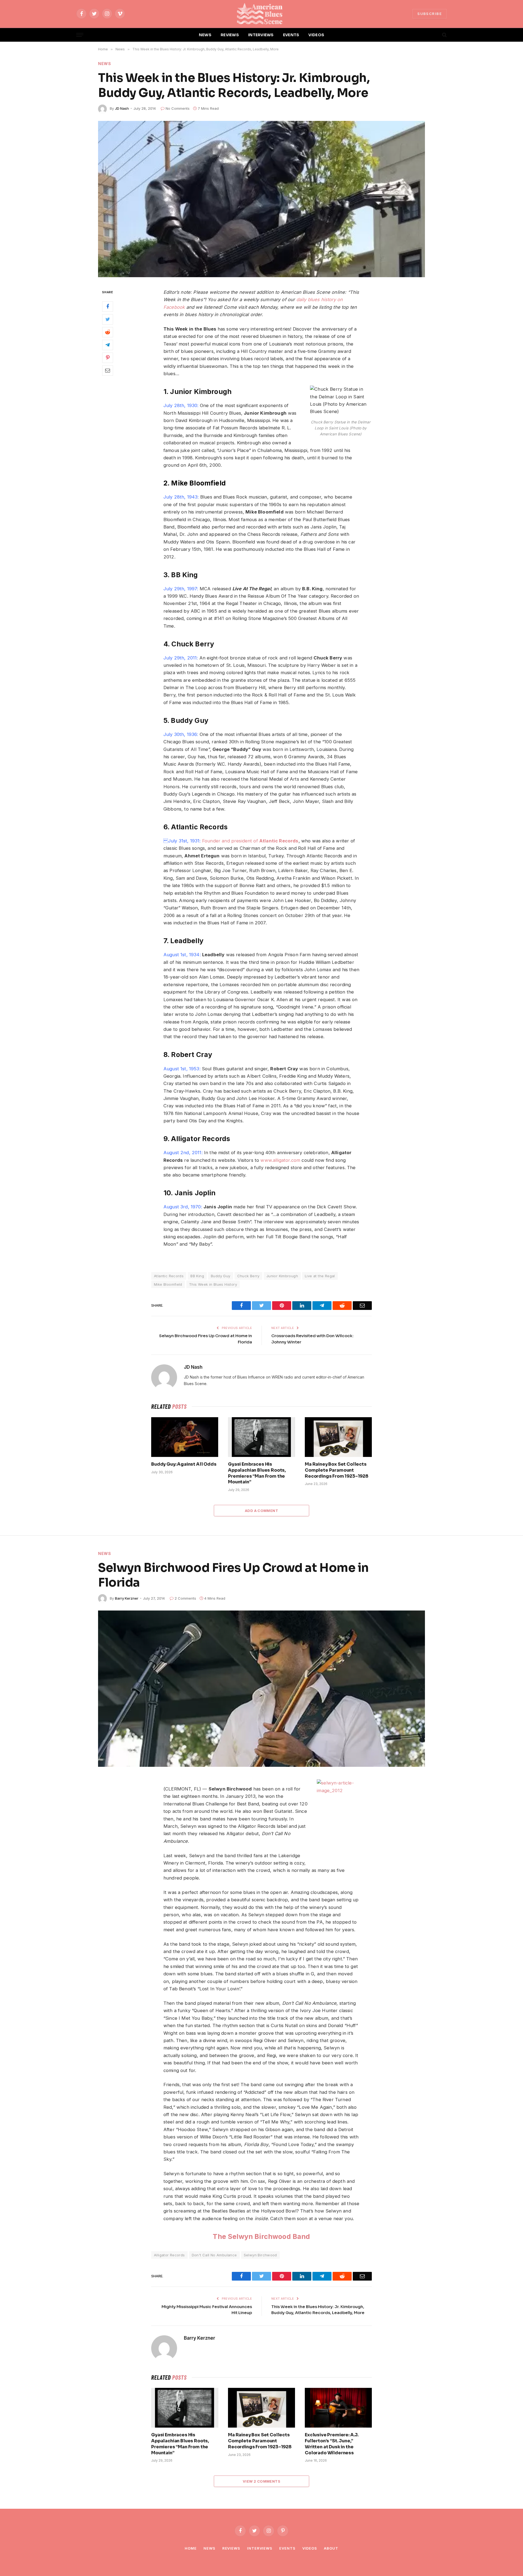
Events (287, 2548)
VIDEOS (316, 35)
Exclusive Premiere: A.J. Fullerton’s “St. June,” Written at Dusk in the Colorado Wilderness (332, 2444)
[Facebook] (108, 306)
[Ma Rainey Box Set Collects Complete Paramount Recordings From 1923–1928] (338, 1437)
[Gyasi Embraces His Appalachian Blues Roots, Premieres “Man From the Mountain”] (261, 1437)
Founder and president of (250, 841)
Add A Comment (261, 1511)
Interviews (260, 2548)
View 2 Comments (261, 2481)
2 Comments (185, 1598)
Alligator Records (169, 2255)
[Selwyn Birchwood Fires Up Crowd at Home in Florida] (261, 1689)
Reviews (231, 2548)
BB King (197, 1276)
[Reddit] (108, 332)
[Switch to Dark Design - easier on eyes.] (435, 35)
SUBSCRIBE (430, 14)
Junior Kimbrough (282, 1276)
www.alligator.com (280, 1160)
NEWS (205, 35)
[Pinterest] (108, 357)
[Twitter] (108, 319)
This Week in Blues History (213, 1284)
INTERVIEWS (261, 35)
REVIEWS (230, 35)
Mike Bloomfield (168, 1284)
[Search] (444, 35)
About (331, 2548)
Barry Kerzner (127, 1598)
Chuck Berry (248, 1276)
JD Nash (122, 108)
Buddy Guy (221, 1276)
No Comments (178, 108)
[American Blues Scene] (261, 14)
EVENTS (291, 35)
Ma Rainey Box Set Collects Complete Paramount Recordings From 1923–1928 (337, 1470)
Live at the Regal (320, 1276)
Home (191, 2548)
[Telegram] (108, 345)
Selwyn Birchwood (260, 2255)
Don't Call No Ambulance (214, 2255)
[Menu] (80, 35)
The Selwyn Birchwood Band (261, 2236)
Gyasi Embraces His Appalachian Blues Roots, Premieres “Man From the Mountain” (257, 1473)
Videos (310, 2548)
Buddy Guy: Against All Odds (184, 1464)
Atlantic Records (169, 1276)
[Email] (108, 370)
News (105, 64)
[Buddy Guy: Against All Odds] (185, 1437)
